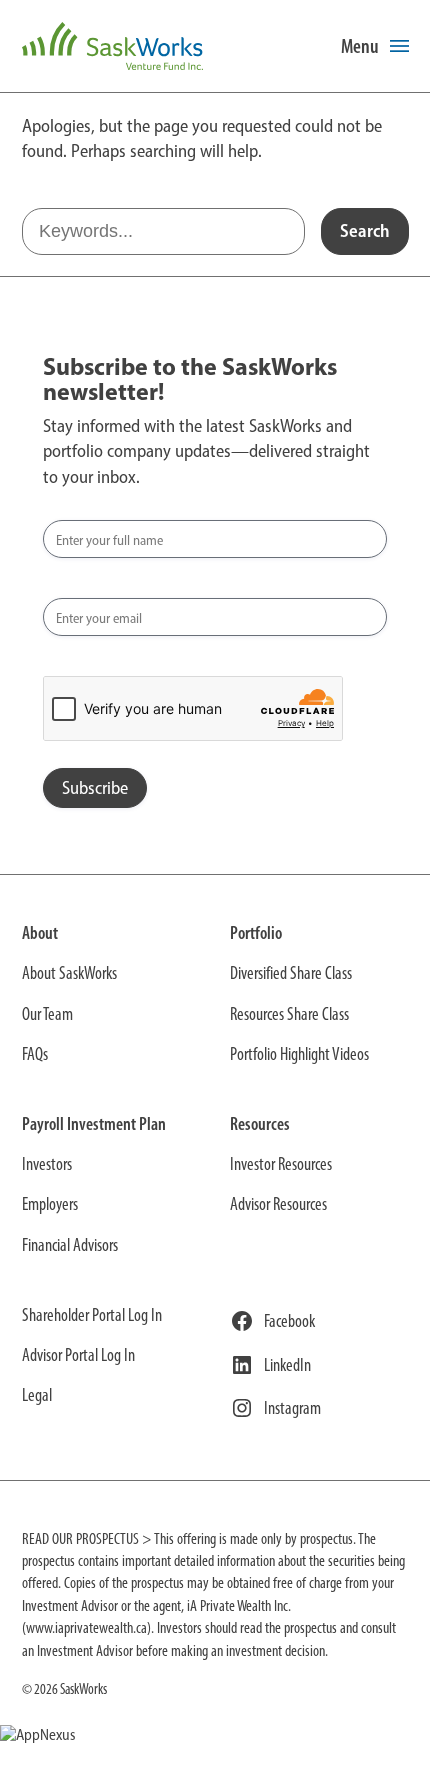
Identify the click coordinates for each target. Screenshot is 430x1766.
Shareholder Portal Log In (92, 1315)
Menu (360, 46)
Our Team (47, 1014)
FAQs (35, 1054)
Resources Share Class (289, 1014)
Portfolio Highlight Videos (299, 1054)
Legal (37, 1395)
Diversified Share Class (291, 973)
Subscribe (95, 788)
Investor (44, 1164)
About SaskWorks (69, 973)
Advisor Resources (278, 1204)
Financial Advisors (70, 1245)
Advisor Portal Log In (78, 1355)
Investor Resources (281, 1164)
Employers (50, 1204)
